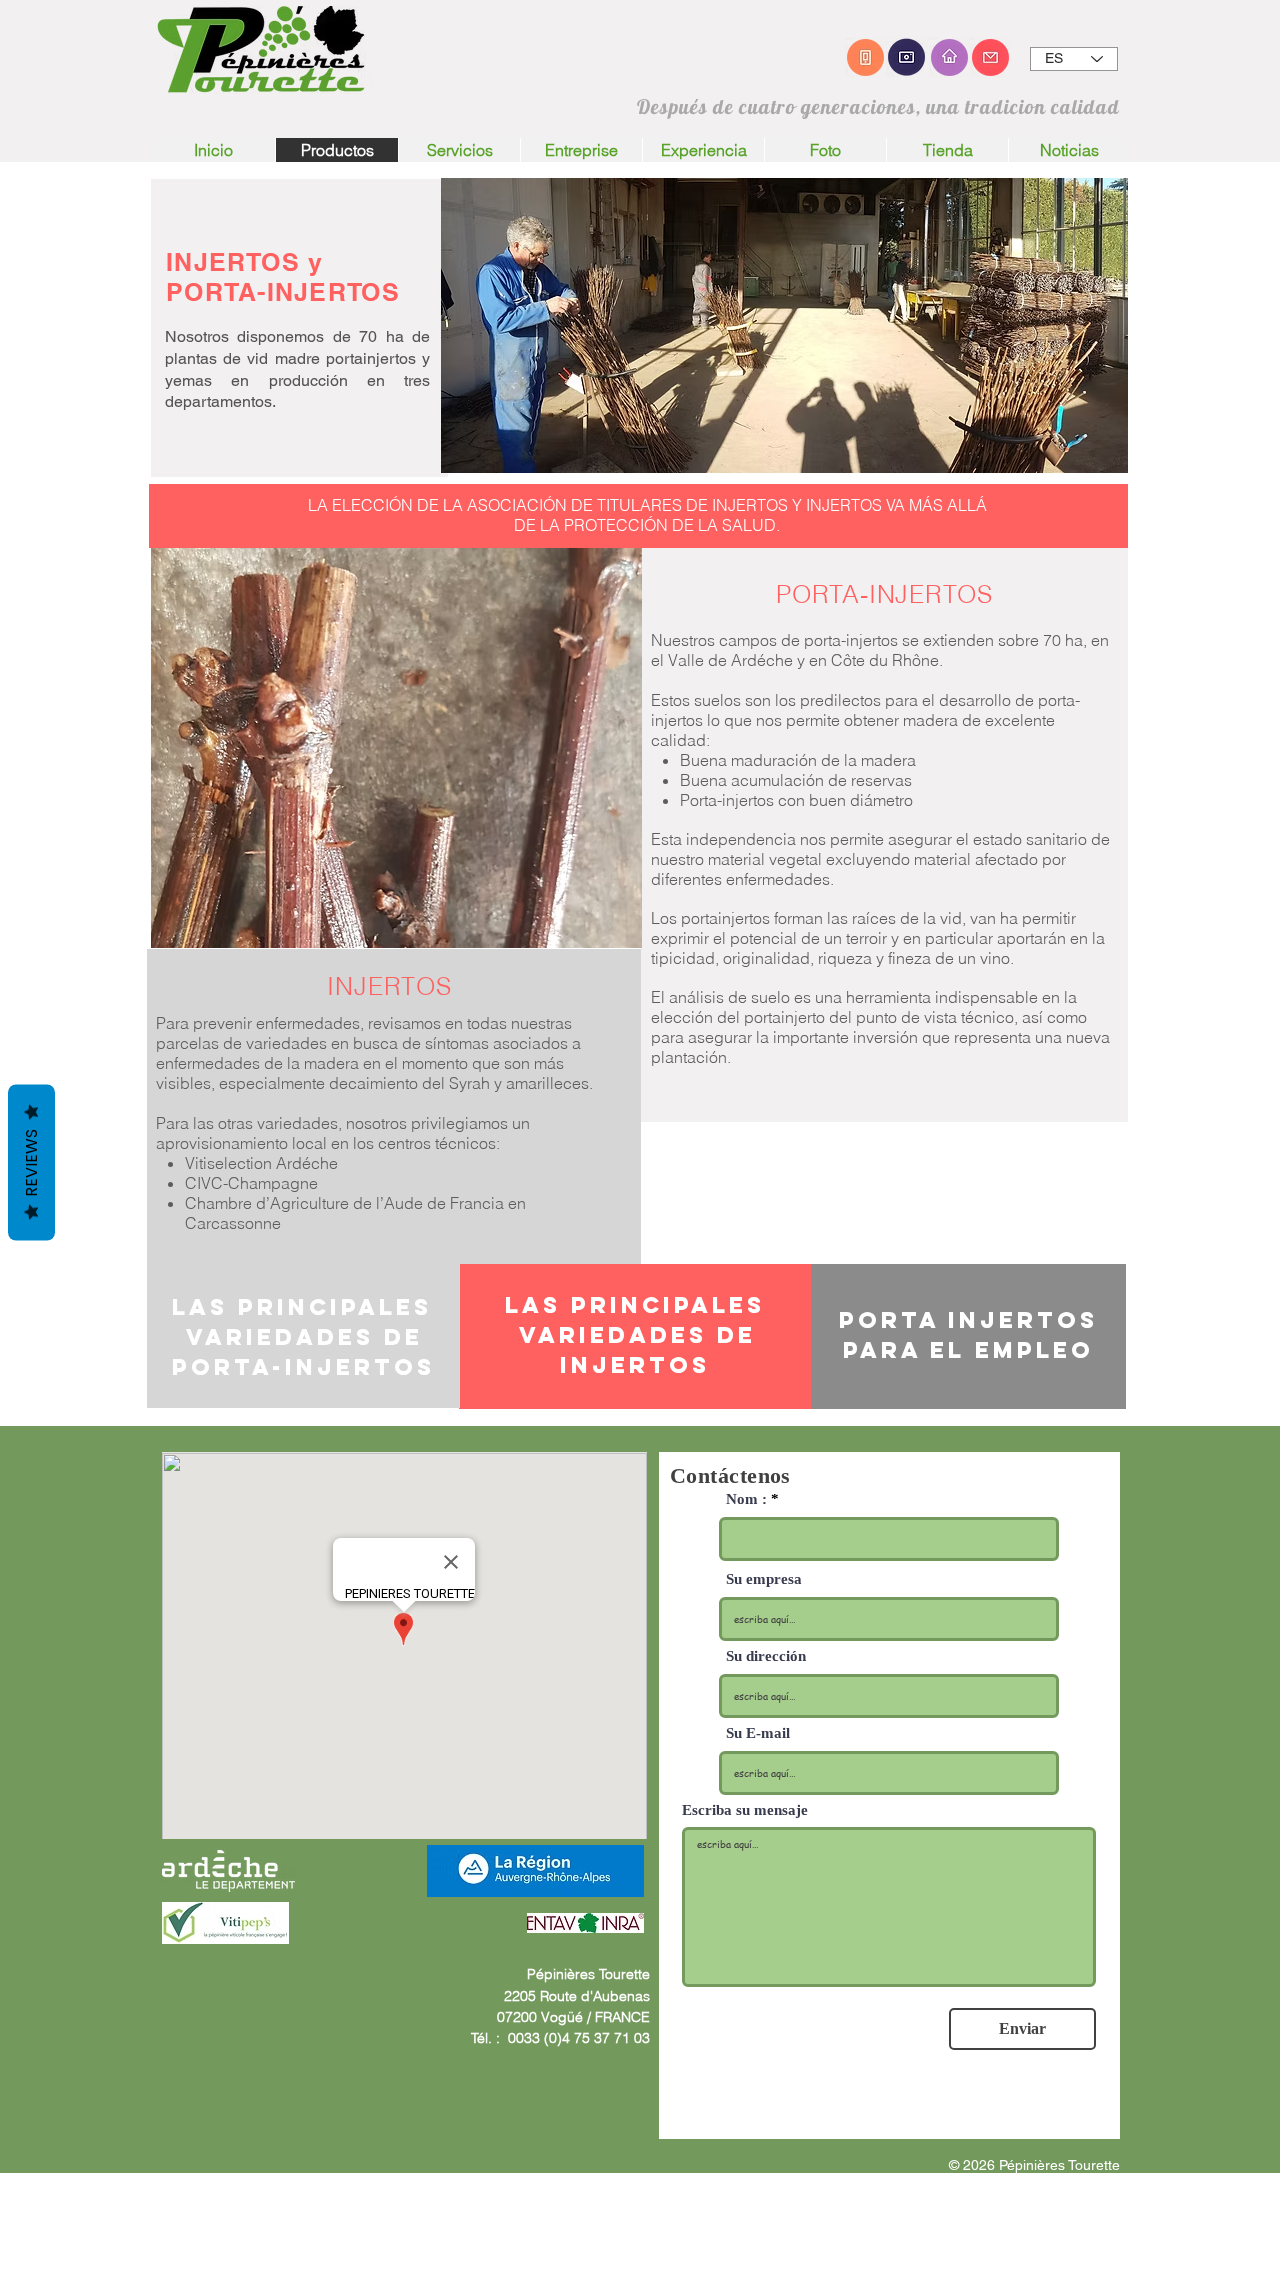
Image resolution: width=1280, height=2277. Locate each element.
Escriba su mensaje (745, 1810)
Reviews (31, 1162)
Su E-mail (758, 1733)
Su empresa (764, 1579)
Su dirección (766, 1656)
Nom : (746, 1499)
